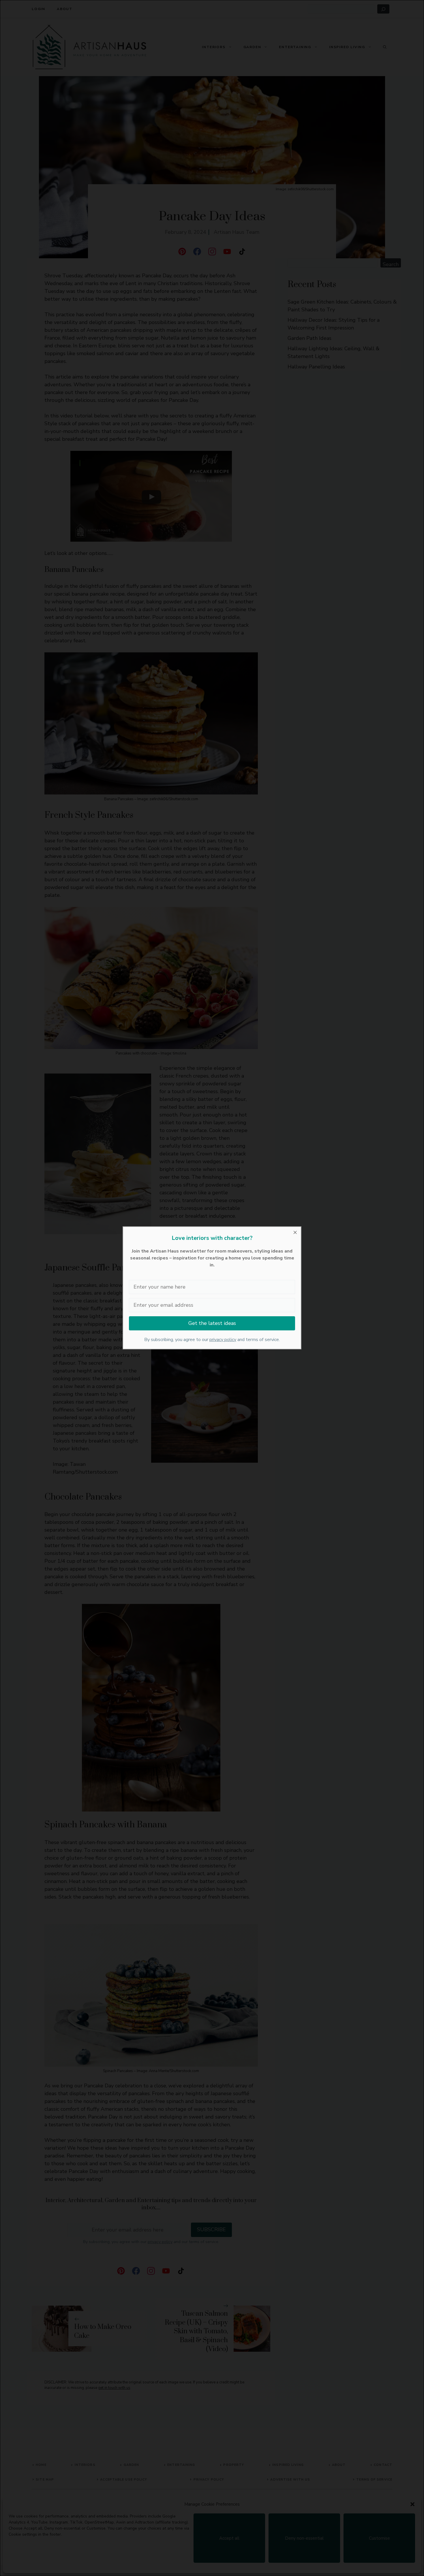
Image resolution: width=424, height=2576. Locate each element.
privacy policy (223, 1340)
